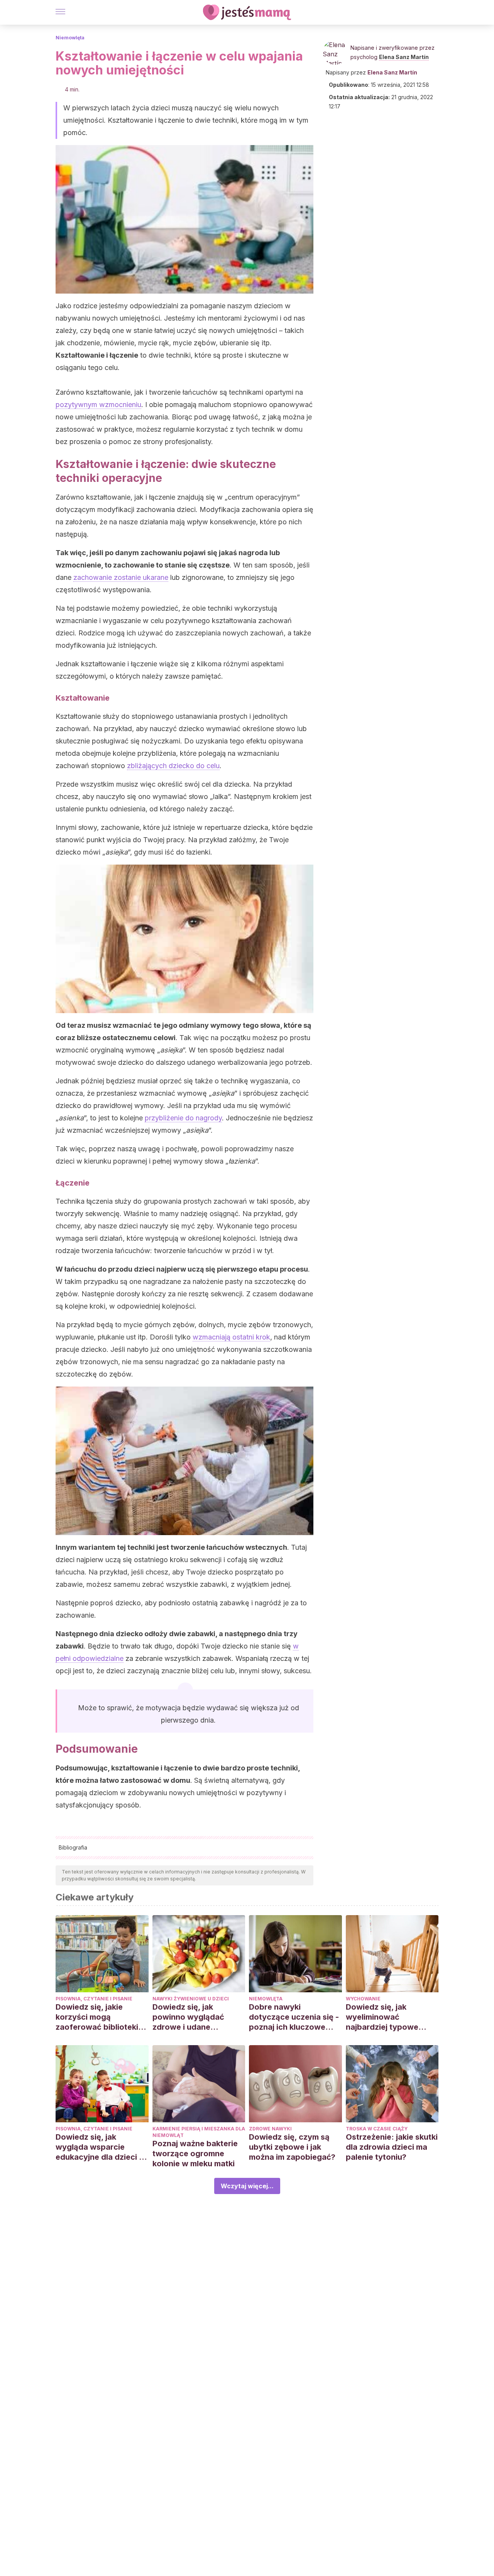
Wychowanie (363, 1999)
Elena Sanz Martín (404, 57)
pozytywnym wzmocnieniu (98, 405)
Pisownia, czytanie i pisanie (94, 1999)
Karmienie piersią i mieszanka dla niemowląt (199, 2132)
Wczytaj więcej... (247, 2186)
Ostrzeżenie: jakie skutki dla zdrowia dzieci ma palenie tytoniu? (392, 2147)
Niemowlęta (70, 38)
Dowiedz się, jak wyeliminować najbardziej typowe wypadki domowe (382, 2017)
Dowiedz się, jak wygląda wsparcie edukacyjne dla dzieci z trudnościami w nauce (99, 2147)
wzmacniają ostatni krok (231, 1337)
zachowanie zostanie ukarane (121, 577)
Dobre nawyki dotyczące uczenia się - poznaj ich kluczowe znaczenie (294, 2017)
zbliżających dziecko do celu (173, 766)
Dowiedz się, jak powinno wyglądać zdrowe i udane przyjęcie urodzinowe (193, 2017)
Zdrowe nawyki (270, 2129)
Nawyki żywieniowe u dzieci (191, 1999)
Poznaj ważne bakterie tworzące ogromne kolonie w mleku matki (195, 2154)
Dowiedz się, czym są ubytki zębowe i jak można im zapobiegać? (292, 2147)
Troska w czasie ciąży (377, 2129)
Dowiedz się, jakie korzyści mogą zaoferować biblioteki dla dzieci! (97, 2017)
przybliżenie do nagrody (183, 1118)
